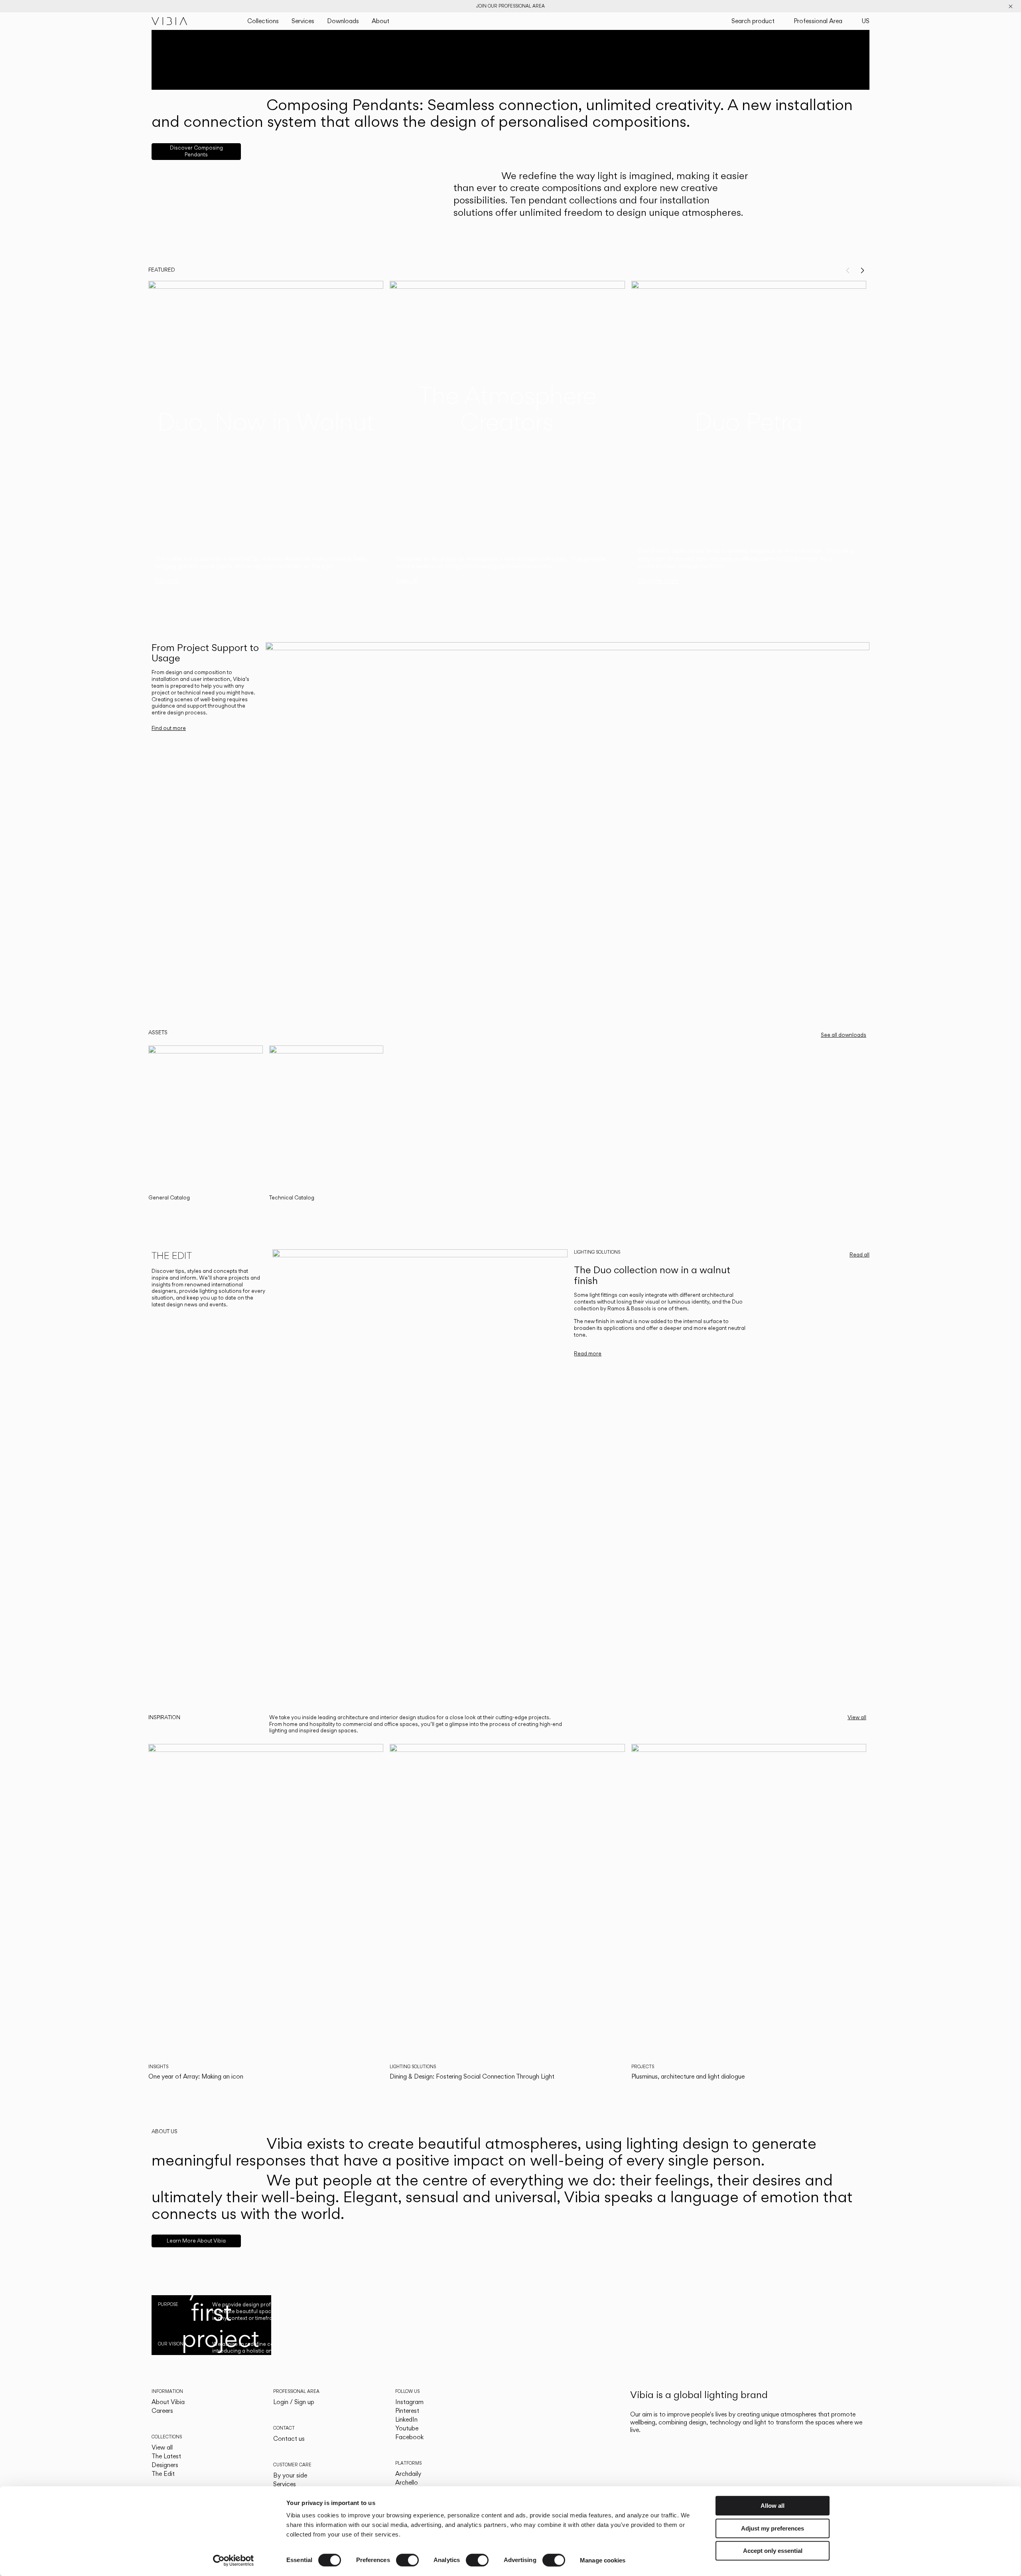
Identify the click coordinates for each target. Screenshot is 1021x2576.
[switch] (407, 2560)
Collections (263, 21)
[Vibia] (170, 21)
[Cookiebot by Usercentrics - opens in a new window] (234, 2560)
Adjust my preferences (773, 2528)
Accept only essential (773, 2551)
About (380, 21)
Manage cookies (603, 2560)
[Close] (1011, 6)
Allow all (773, 2506)
